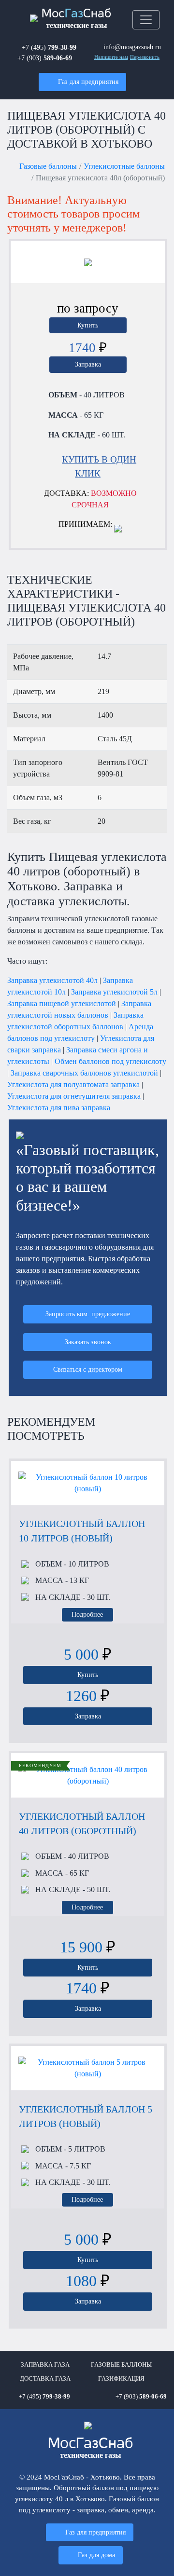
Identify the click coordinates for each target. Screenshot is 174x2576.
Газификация (121, 2379)
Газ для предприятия (88, 82)
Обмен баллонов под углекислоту (110, 1061)
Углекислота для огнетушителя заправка (74, 1096)
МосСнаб (76, 19)
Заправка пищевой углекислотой (62, 1003)
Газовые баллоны (48, 166)
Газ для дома (96, 2555)
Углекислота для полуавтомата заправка (73, 1084)
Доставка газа (45, 2379)
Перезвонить (145, 57)
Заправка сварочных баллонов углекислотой (84, 1073)
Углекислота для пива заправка (59, 1108)
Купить (88, 325)
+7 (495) (49, 47)
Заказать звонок (88, 1342)
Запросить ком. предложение (88, 1314)
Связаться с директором (88, 1369)
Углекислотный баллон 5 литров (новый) (86, 2116)
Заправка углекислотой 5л (114, 992)
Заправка (88, 364)
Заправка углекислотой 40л (52, 980)
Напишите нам (111, 57)
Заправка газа (45, 2365)
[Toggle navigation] (146, 20)
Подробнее (87, 1614)
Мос (91, 2448)
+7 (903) (45, 58)
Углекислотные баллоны (124, 166)
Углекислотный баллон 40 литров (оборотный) (82, 1824)
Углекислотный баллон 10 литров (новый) (82, 1531)
